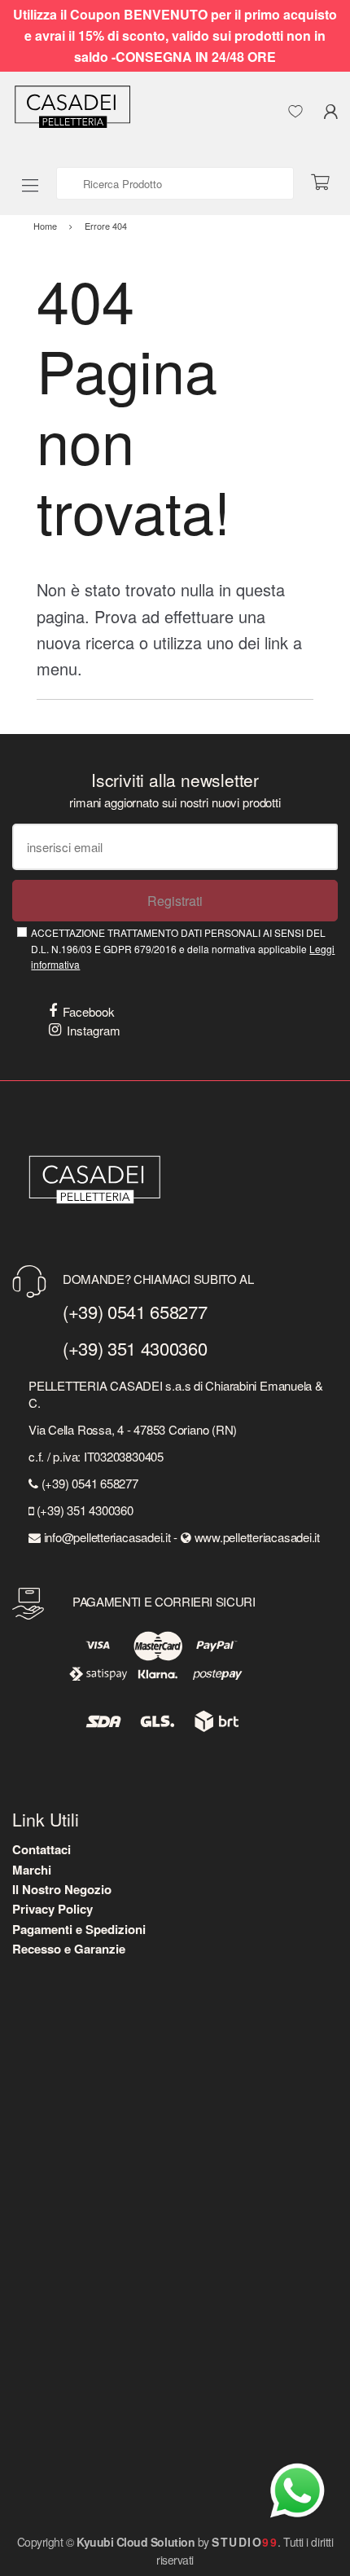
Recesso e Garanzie (69, 1949)
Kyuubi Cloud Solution (136, 2542)
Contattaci (42, 1849)
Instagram (94, 1030)
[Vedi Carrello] (326, 183)
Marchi (32, 1870)
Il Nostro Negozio (62, 1889)
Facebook (89, 1011)
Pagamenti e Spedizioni (79, 1929)
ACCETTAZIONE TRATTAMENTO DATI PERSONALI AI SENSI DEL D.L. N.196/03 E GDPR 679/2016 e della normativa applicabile (183, 948)
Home (45, 226)
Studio (245, 2542)
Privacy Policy (52, 1909)
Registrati (175, 901)
